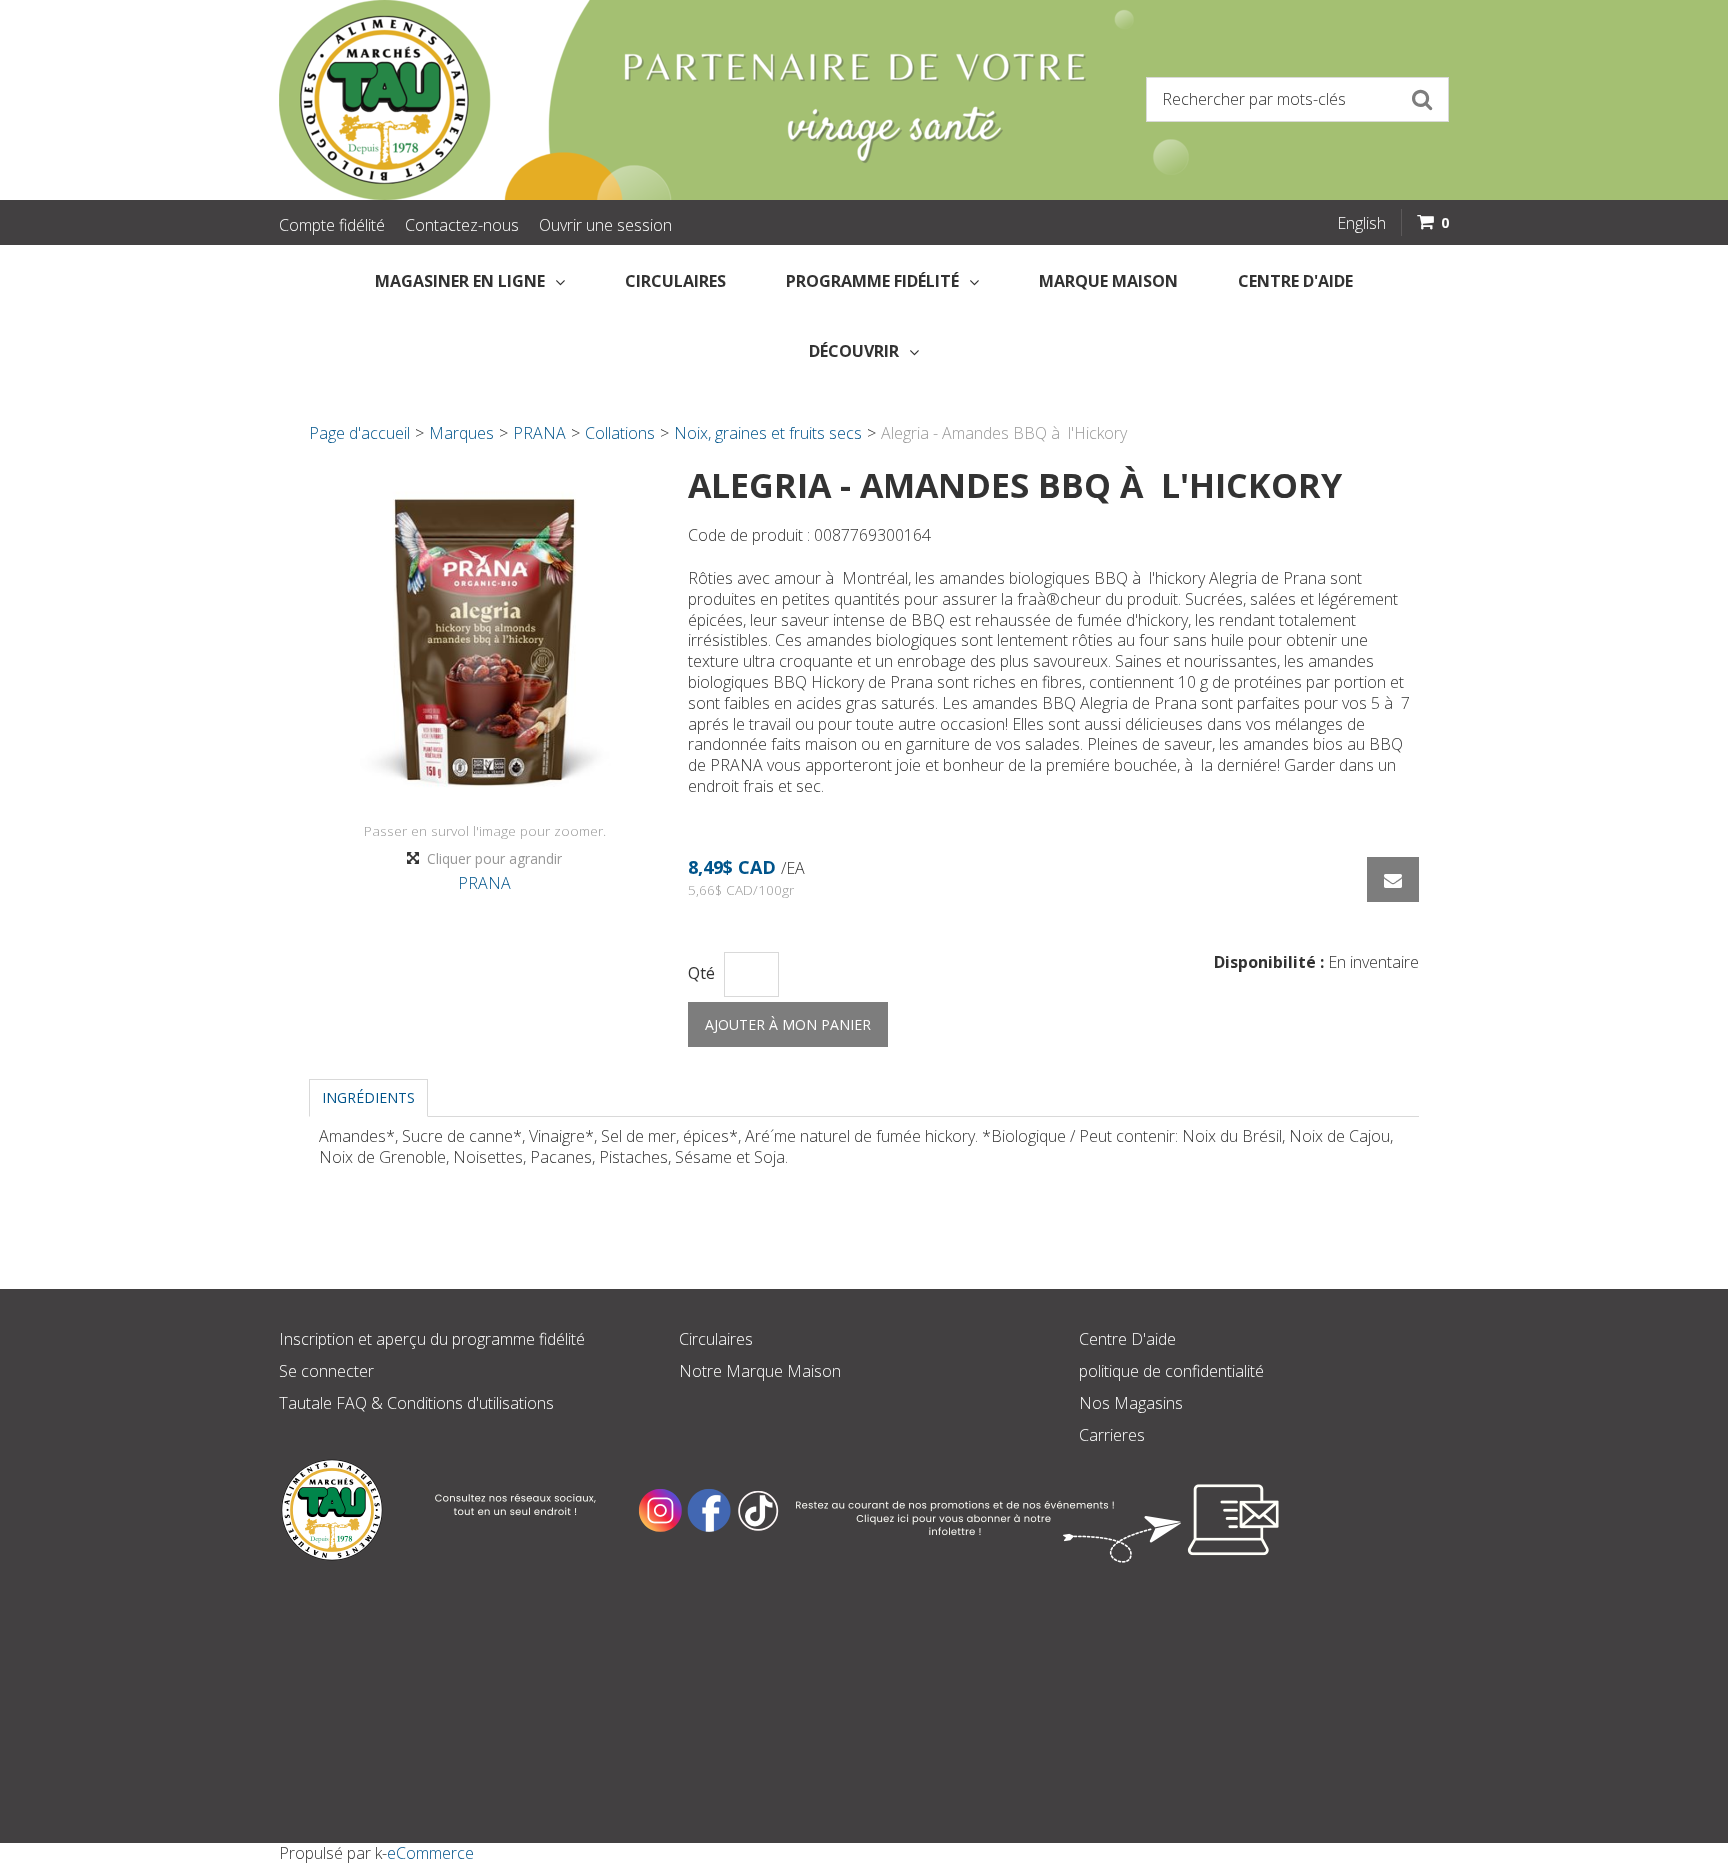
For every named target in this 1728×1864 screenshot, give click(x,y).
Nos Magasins (1131, 1403)
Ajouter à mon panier (788, 1024)
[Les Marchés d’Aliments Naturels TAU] (564, 100)
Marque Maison (1108, 281)
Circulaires (675, 281)
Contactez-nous (462, 225)
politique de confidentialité (1171, 1371)
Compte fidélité (332, 225)
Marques (461, 433)
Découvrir (854, 351)
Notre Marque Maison (760, 1371)
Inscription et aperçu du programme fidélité (432, 1339)
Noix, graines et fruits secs (768, 433)
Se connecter (326, 1371)
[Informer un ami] (1393, 879)
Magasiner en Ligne (460, 281)
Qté (701, 973)
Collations (620, 433)
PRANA (539, 433)
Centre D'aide (1127, 1339)
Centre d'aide (1295, 281)
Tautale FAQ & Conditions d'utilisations (416, 1403)
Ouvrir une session (605, 225)
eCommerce (430, 1853)
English (1361, 223)
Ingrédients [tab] (368, 1097)
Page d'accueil (359, 433)
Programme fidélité (872, 281)
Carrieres (1112, 1435)
